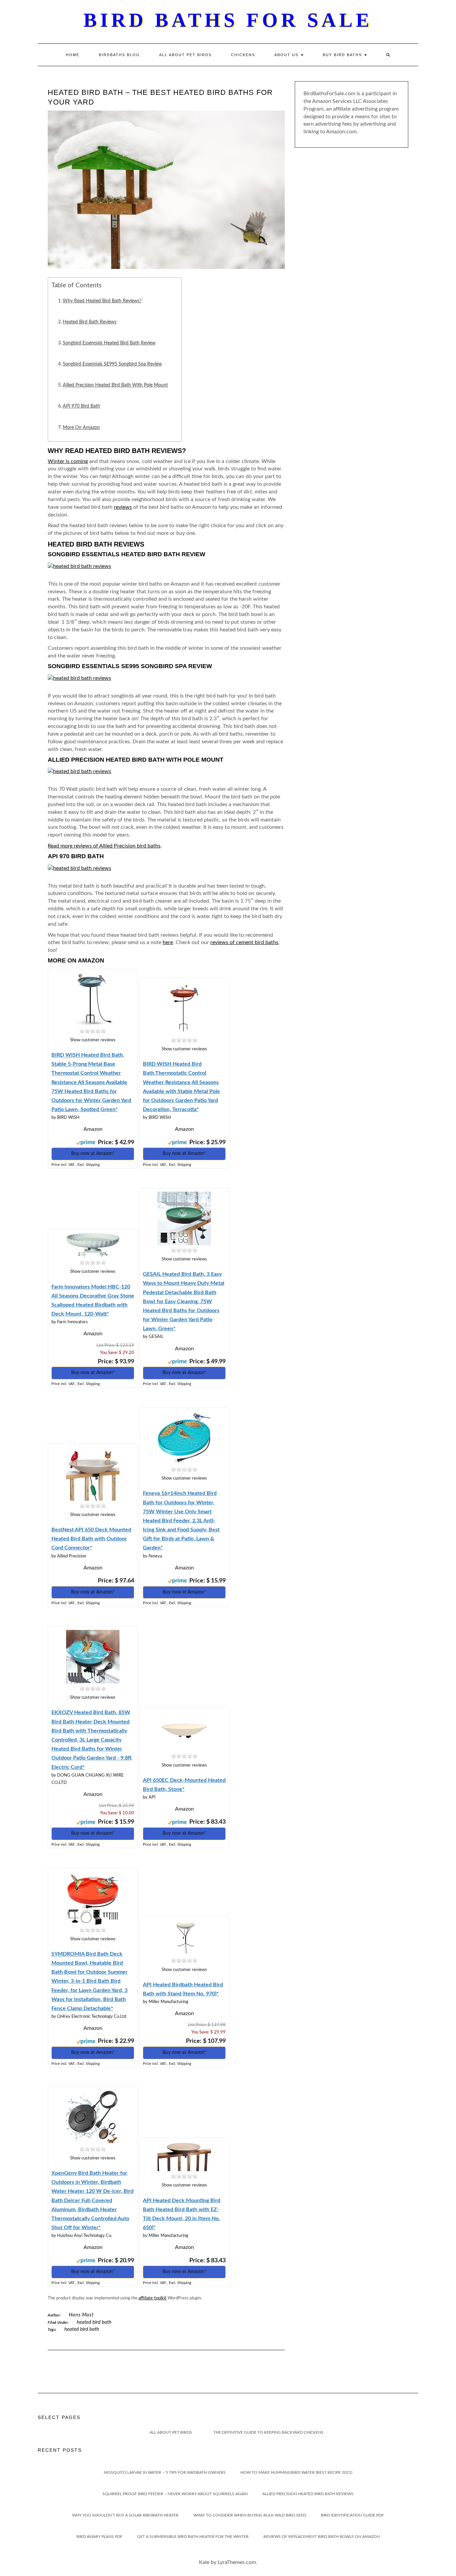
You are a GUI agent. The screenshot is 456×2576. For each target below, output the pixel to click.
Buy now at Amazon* (93, 1154)
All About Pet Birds (185, 55)
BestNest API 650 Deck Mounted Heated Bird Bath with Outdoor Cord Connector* (91, 1539)
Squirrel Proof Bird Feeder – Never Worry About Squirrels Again (175, 2494)
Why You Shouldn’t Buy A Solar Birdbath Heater (125, 2515)
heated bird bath (82, 2329)
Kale (204, 2562)
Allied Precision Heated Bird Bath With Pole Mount (115, 385)
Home (73, 55)
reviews (123, 507)
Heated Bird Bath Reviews (90, 322)
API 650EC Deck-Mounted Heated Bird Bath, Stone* (184, 1785)
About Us (287, 55)
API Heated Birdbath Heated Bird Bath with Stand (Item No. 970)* (183, 1989)
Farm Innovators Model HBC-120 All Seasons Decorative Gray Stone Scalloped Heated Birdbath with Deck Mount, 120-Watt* (93, 1301)
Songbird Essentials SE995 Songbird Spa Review (112, 364)
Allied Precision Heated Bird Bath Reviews (308, 2494)
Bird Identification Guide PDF (352, 2515)
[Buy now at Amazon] (93, 997)
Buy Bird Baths (343, 55)
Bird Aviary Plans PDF (99, 2537)
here (168, 942)
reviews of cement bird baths (244, 942)
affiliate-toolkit (153, 2298)
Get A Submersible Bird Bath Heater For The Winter (193, 2537)
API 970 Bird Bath (81, 406)
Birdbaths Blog (119, 55)
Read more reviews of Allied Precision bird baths (104, 846)
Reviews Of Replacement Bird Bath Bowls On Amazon (322, 2537)
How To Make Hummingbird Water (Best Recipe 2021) (296, 2472)
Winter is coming (68, 461)
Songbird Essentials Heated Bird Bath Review (109, 343)
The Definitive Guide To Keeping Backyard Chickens (268, 2432)
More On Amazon (81, 427)
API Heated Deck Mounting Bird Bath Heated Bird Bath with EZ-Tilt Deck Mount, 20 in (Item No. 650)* (182, 2214)
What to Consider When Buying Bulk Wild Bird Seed (250, 2515)
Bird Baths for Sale (228, 20)
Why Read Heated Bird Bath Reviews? (102, 301)
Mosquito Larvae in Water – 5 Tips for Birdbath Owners (165, 2472)
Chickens (243, 55)
